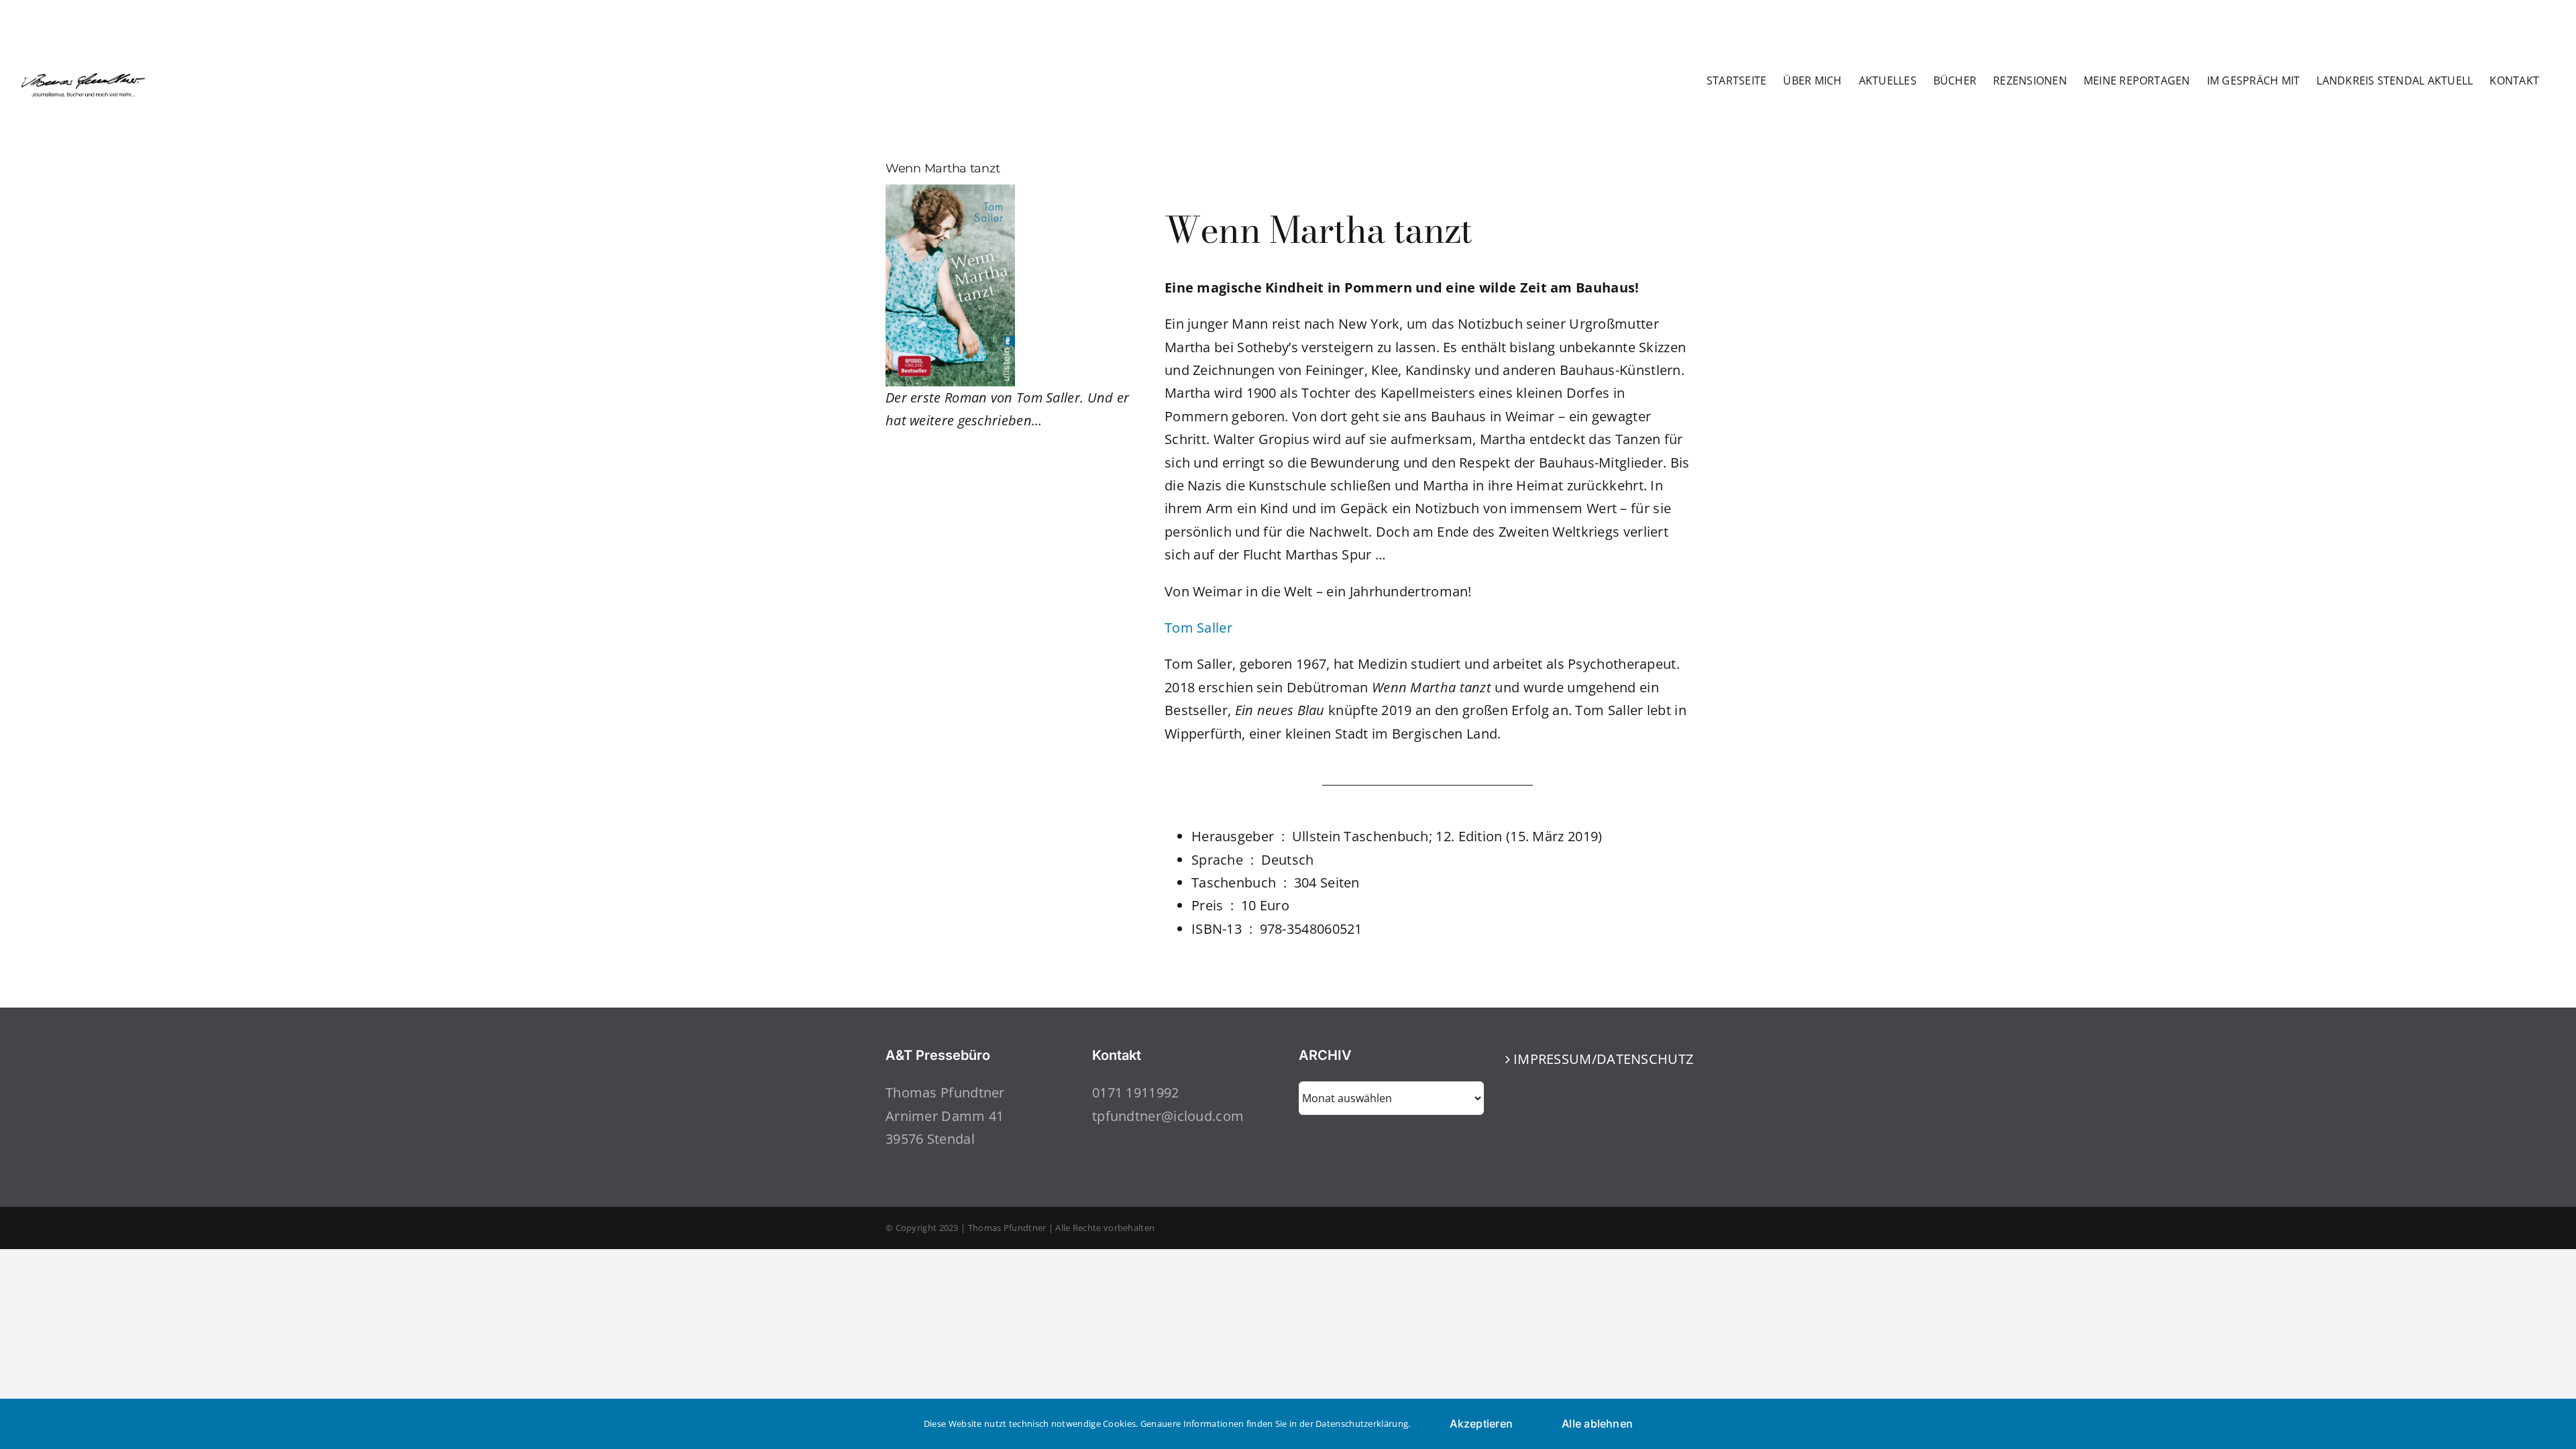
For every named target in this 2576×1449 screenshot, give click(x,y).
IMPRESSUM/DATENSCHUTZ (1599, 1059)
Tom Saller (1198, 628)
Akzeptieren (1481, 1424)
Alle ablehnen (1597, 1424)
